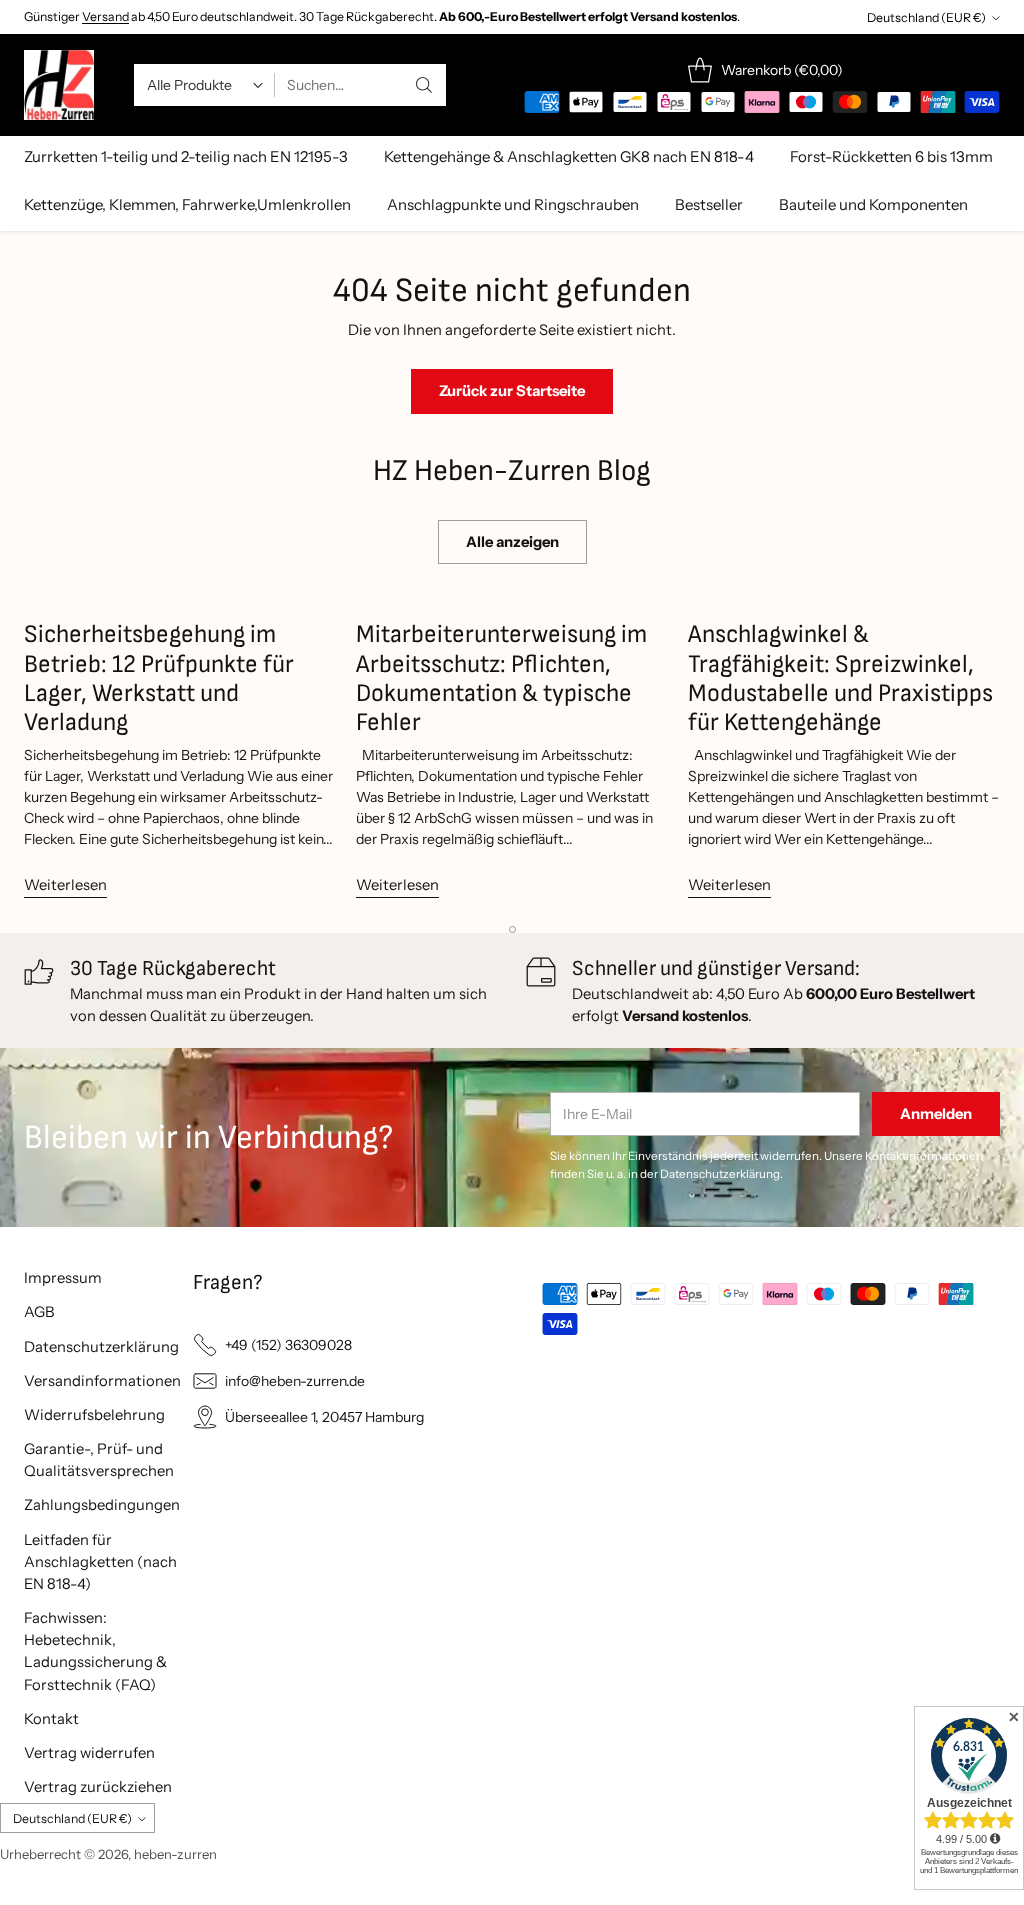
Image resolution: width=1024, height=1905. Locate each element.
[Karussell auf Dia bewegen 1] (512, 929)
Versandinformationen (102, 1381)
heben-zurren (175, 1854)
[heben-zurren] (59, 85)
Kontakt (51, 1719)
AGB (39, 1312)
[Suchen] (424, 85)
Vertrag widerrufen (89, 1753)
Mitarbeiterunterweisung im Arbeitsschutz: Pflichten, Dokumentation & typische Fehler (501, 678)
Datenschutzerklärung (101, 1347)
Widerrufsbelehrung (94, 1415)
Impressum (63, 1278)
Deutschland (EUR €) (926, 17)
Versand (105, 16)
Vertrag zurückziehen (98, 1787)
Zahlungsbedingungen (102, 1505)
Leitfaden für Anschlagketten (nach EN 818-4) (100, 1562)
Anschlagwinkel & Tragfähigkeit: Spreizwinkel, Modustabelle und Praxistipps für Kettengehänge (840, 678)
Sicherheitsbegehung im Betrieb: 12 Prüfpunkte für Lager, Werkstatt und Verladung (159, 678)
